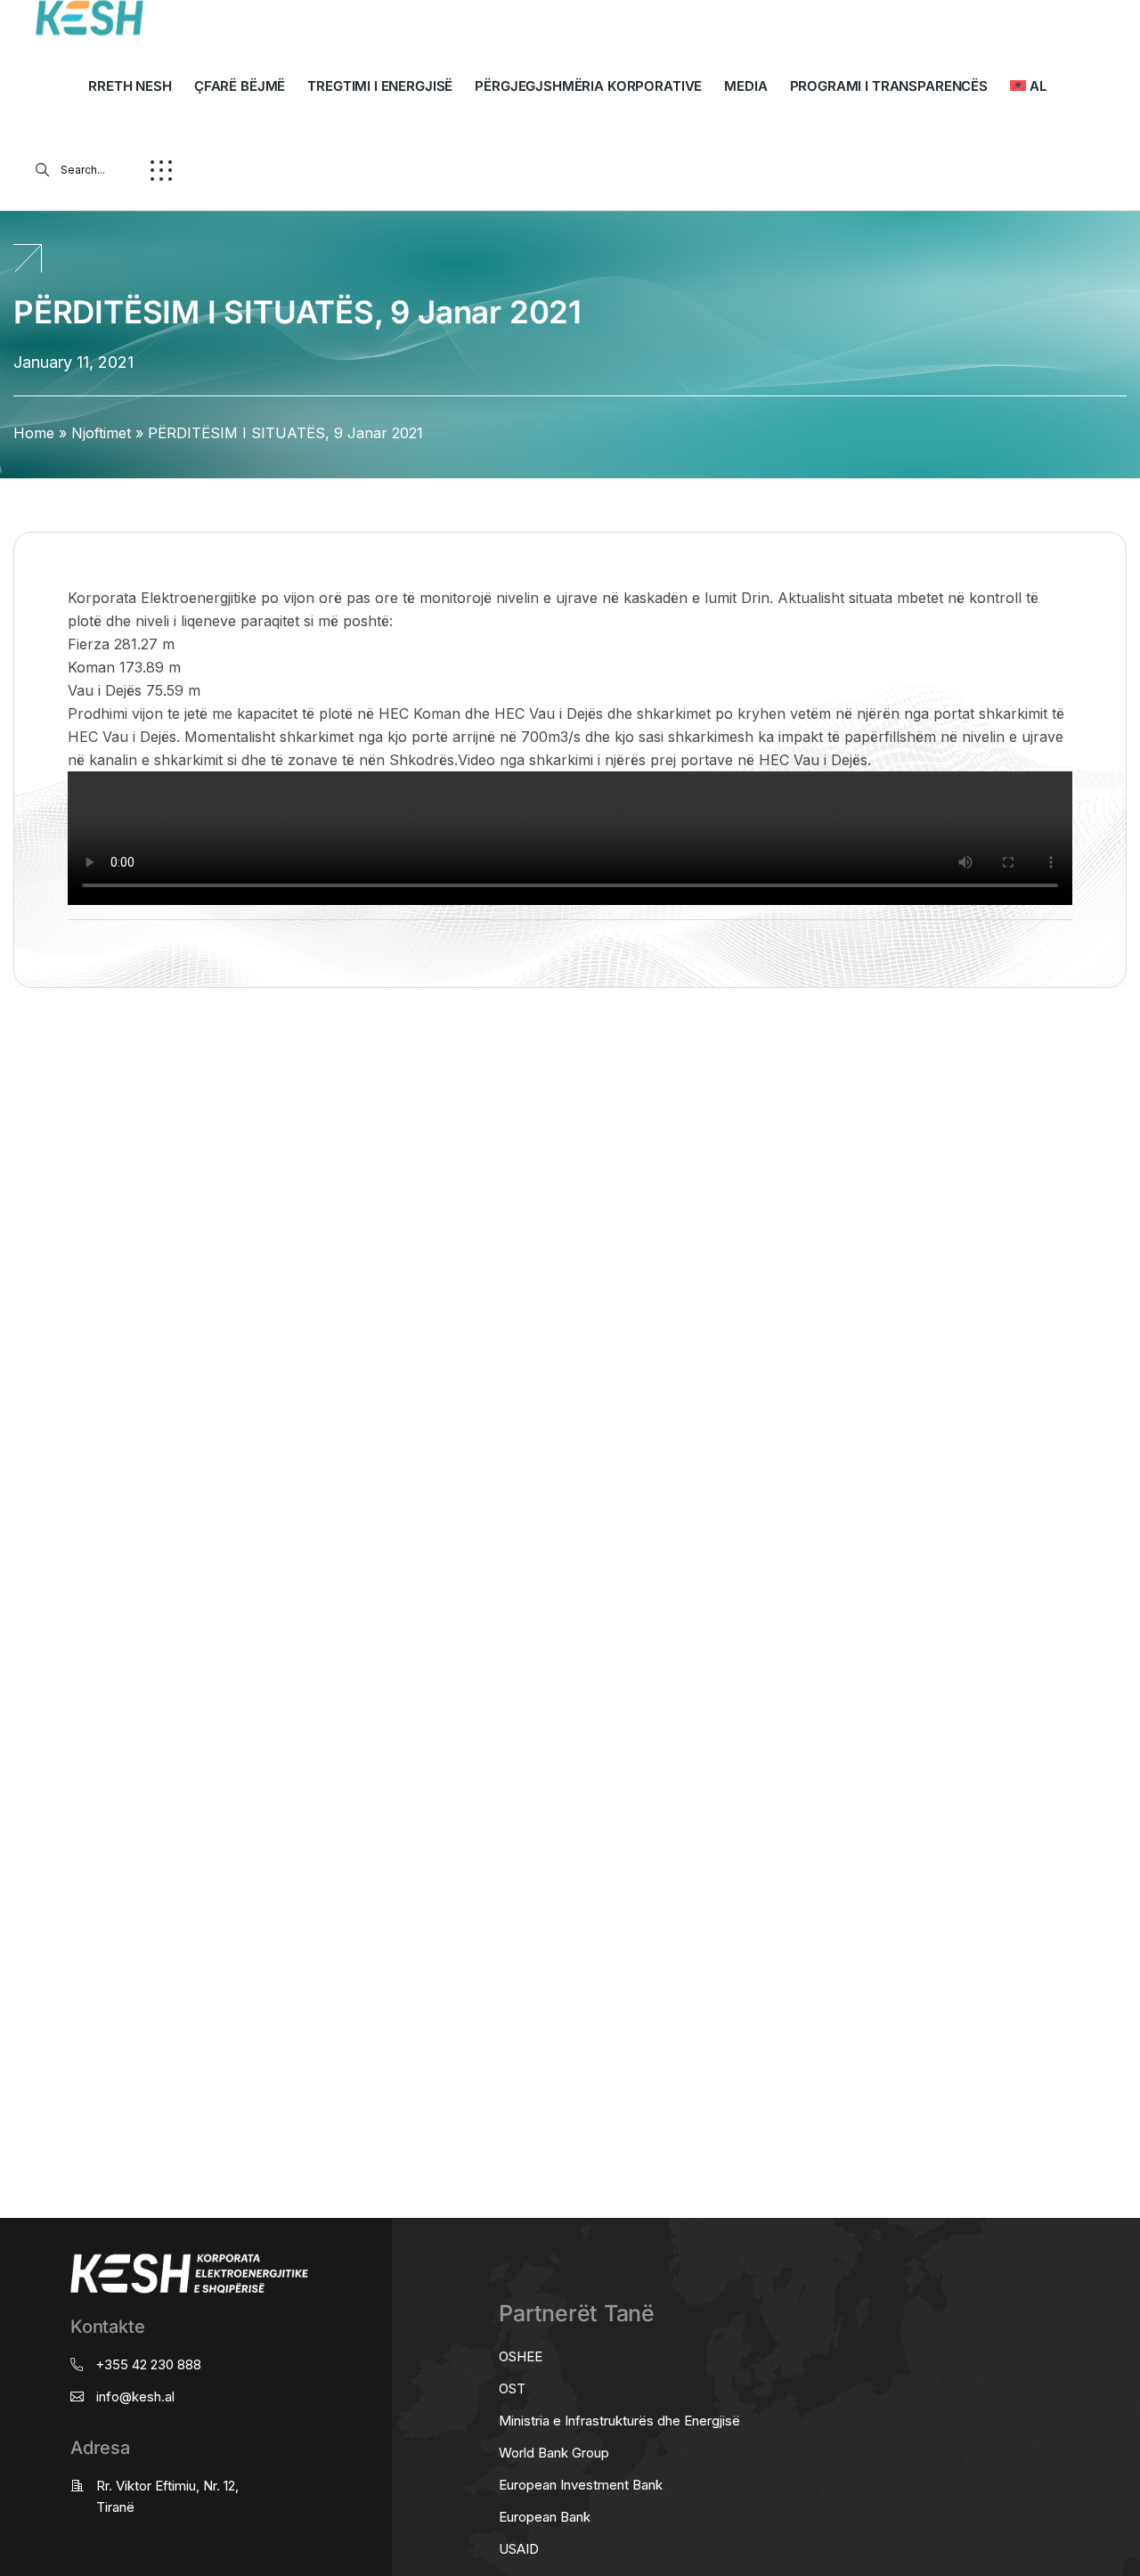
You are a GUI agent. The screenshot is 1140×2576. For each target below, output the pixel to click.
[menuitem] (1028, 86)
